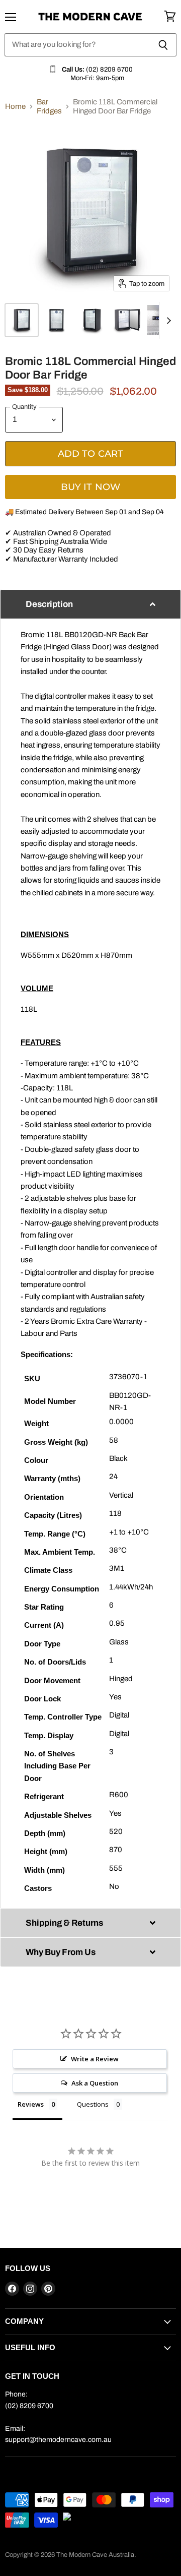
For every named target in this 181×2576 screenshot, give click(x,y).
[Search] (163, 45)
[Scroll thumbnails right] (167, 321)
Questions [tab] (93, 2104)
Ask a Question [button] (95, 2083)
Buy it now (91, 487)
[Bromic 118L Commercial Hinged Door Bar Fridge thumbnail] (22, 320)
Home (15, 106)
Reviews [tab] (31, 2104)
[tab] (90, 604)
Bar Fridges (49, 106)
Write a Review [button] (95, 2059)
